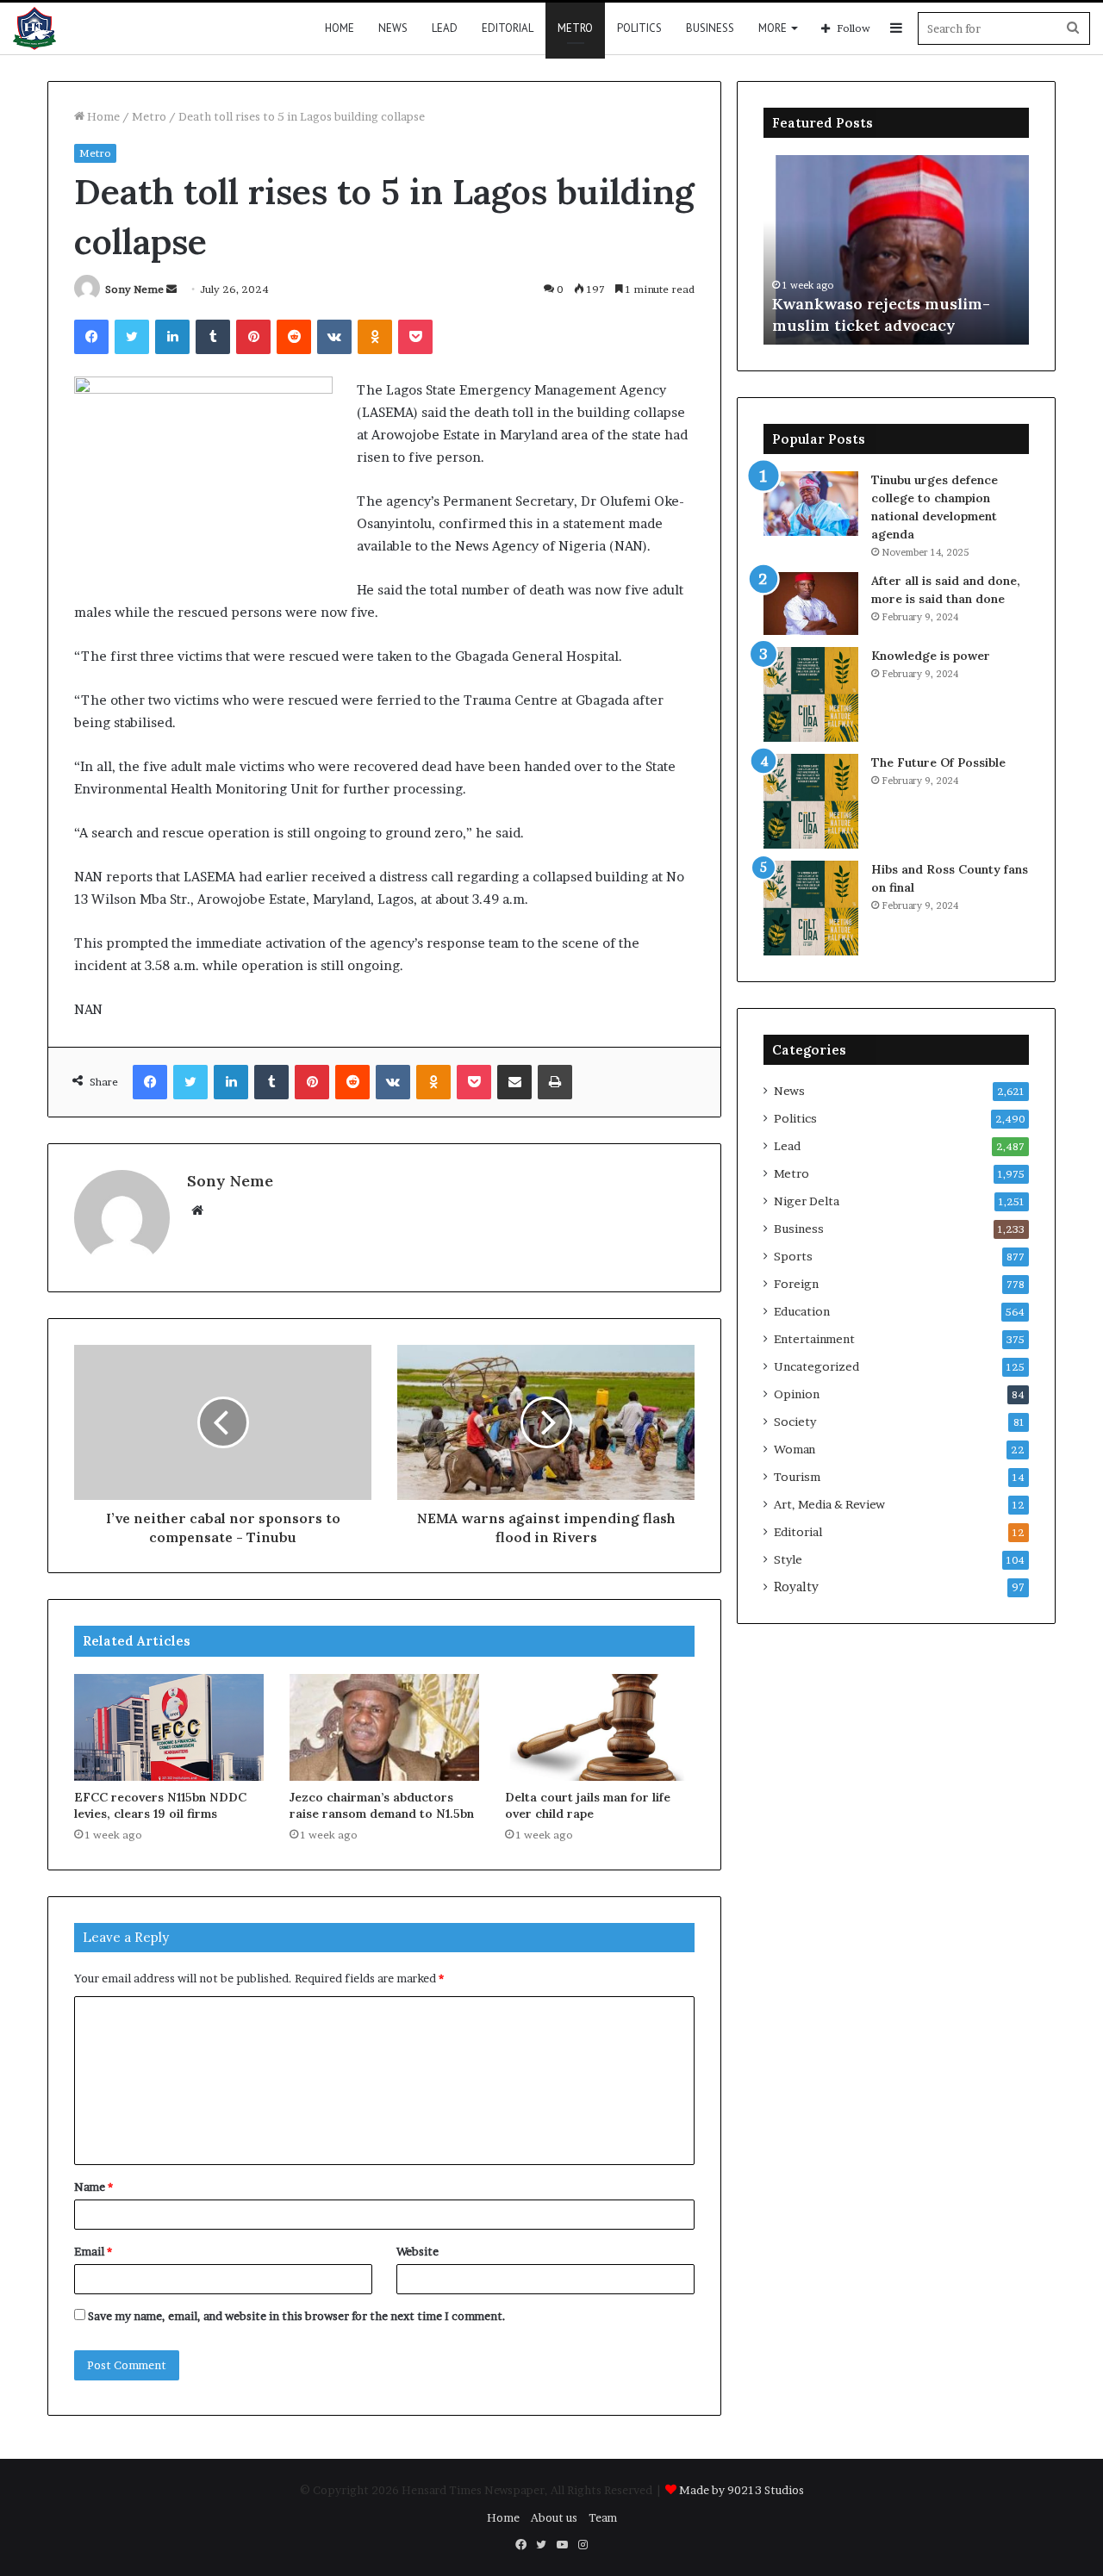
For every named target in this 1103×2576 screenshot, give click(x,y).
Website (418, 2251)
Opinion (797, 1394)
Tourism (797, 1477)
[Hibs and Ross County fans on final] (811, 908)
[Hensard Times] (34, 28)
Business (710, 28)
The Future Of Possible (938, 762)
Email (93, 2251)
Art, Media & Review (829, 1504)
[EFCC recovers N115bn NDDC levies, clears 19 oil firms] (169, 1727)
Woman (795, 1449)
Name (93, 2187)
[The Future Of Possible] (811, 801)
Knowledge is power (931, 656)
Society (795, 1422)
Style (788, 1559)
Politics (639, 28)
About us (554, 2517)
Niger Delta (807, 1201)
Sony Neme (134, 289)
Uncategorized (816, 1366)
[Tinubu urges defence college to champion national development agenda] (811, 504)
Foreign (796, 1284)
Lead (445, 28)
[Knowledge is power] (811, 694)
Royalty (796, 1587)
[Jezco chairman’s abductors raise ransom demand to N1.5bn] (384, 1727)
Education (802, 1311)
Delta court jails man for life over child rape (588, 1805)
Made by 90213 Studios (742, 2490)
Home (340, 28)
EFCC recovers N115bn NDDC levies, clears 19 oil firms (160, 1805)
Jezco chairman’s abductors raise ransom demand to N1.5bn (382, 1805)
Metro (575, 28)
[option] (896, 250)
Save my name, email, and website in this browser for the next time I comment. (297, 2316)
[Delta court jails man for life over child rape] (600, 1727)
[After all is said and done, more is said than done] (811, 604)
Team (603, 2517)
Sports (793, 1256)
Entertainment (814, 1339)
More (773, 28)
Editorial (508, 28)
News (393, 28)
